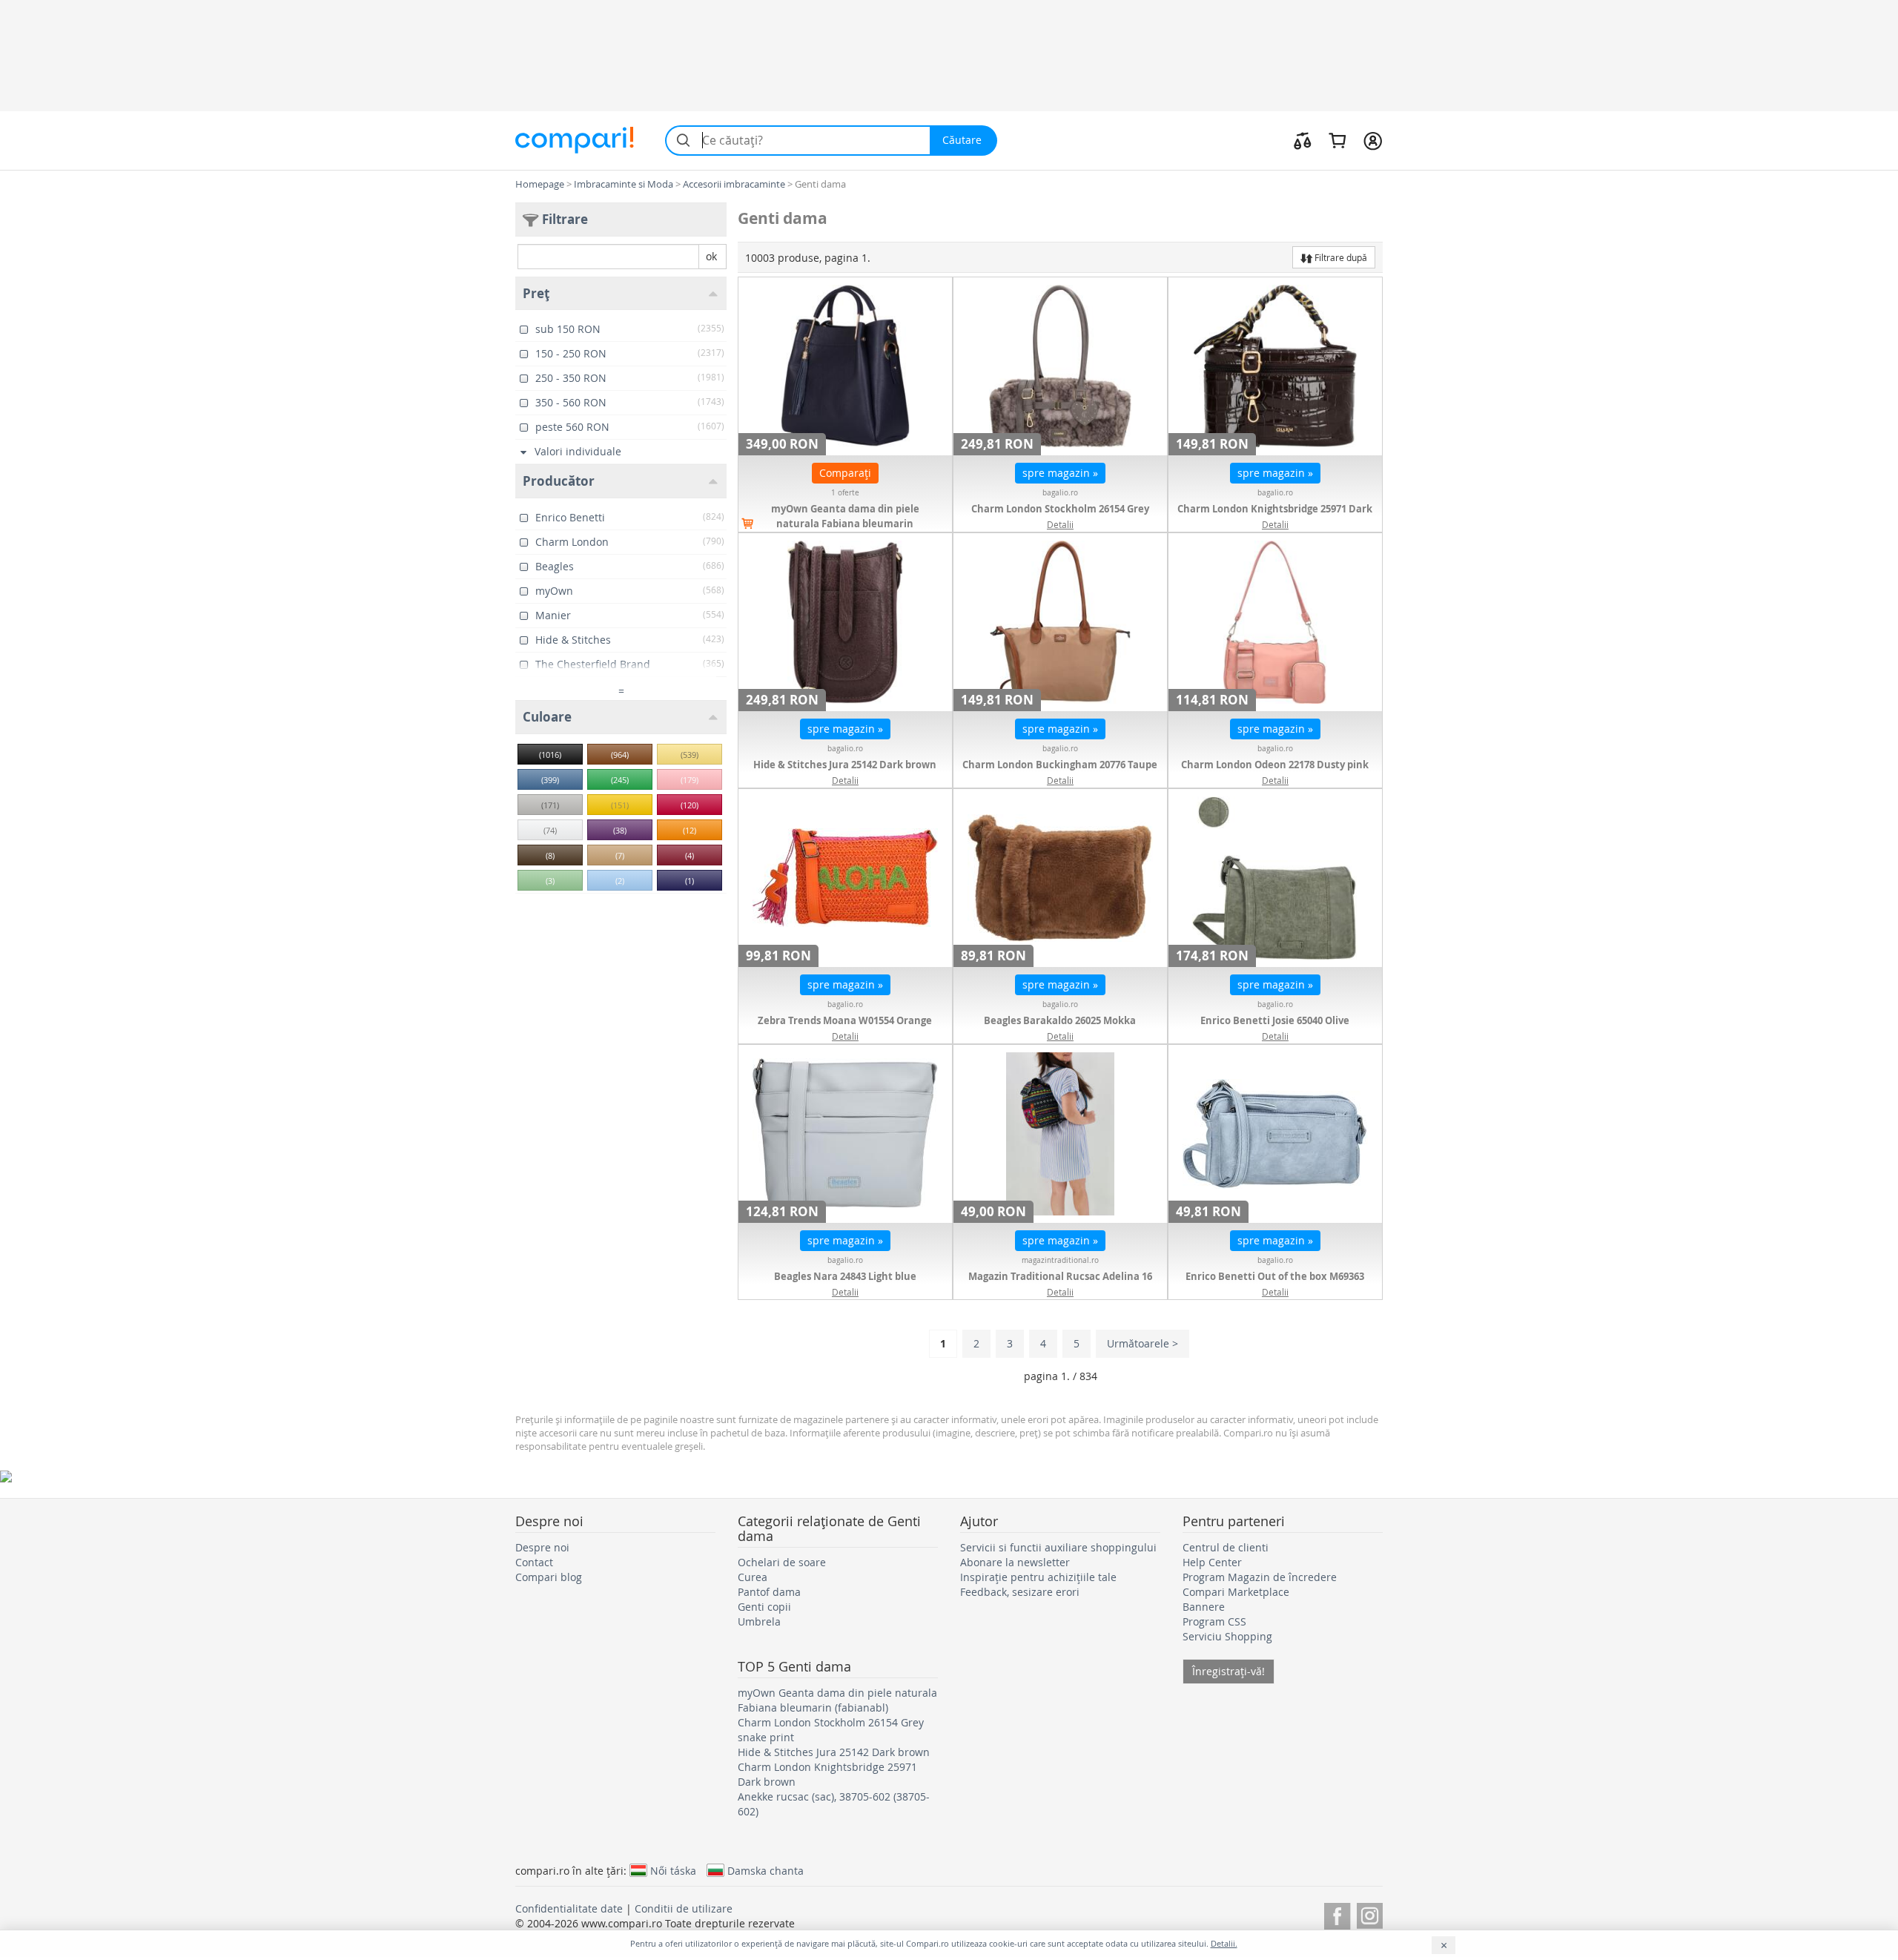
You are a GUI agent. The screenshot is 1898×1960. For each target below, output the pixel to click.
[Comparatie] (1303, 140)
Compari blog (549, 1577)
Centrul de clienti (1226, 1547)
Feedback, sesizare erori (1020, 1592)
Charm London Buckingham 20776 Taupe (1060, 765)
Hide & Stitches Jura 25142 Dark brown (845, 765)
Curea (753, 1577)
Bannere (1204, 1607)
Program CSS (1214, 1621)
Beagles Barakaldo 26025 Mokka (1060, 1020)
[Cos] (1337, 140)
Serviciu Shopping (1227, 1636)
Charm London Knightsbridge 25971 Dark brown (1275, 516)
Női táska (673, 1870)
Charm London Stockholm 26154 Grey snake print (1060, 516)
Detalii (1060, 524)
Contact (534, 1562)
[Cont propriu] (1373, 140)
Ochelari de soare (782, 1562)
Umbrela (759, 1621)
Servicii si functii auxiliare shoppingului (1058, 1547)
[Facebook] (1337, 1914)
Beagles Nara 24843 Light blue (845, 1276)
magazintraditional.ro (1060, 1260)
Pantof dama (769, 1592)
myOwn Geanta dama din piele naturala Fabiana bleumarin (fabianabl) (845, 524)
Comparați (845, 473)
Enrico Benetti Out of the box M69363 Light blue (1275, 1284)
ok (711, 256)
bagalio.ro (1060, 493)
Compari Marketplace (1236, 1592)
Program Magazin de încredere (1260, 1577)
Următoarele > (1143, 1343)
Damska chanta (766, 1870)
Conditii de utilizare (684, 1908)
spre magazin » (1060, 473)
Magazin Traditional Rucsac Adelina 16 (1060, 1276)
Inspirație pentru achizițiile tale (1038, 1577)
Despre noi (542, 1547)
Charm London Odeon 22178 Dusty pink (1275, 765)
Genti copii (764, 1607)
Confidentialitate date (569, 1908)
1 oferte (845, 493)
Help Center (1212, 1562)
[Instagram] (1370, 1914)
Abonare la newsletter (1015, 1562)
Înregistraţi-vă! (1229, 1671)
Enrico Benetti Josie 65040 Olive (1275, 1020)
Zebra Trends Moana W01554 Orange (845, 1020)
